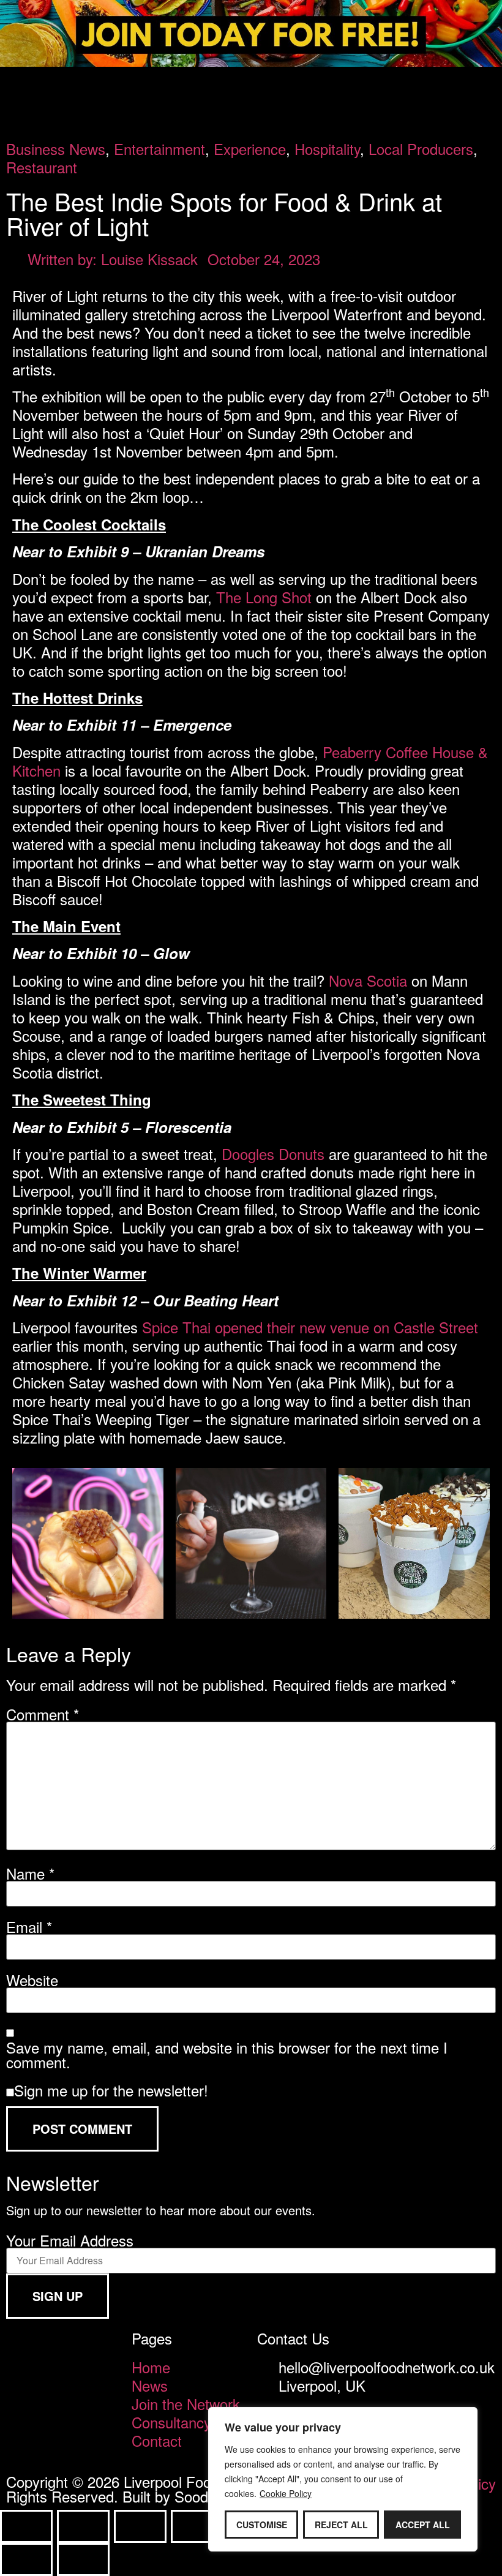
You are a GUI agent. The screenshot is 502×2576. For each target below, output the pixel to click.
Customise (262, 2525)
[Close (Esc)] (197, 2526)
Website (32, 1980)
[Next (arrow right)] (83, 2559)
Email (29, 1927)
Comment (43, 1714)
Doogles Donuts (273, 1154)
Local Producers (421, 149)
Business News (56, 149)
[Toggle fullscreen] (83, 2526)
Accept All (423, 2525)
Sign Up (58, 2296)
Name (30, 1874)
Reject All (341, 2525)
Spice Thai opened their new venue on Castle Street (310, 1327)
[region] (343, 2479)
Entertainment (159, 149)
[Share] (140, 2526)
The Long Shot (264, 597)
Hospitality (327, 149)
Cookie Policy (286, 2493)
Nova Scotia (368, 980)
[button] (251, 83)
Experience (250, 149)
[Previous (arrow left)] (26, 2559)
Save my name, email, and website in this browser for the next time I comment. (227, 2055)
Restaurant (42, 167)
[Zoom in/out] (26, 2526)
